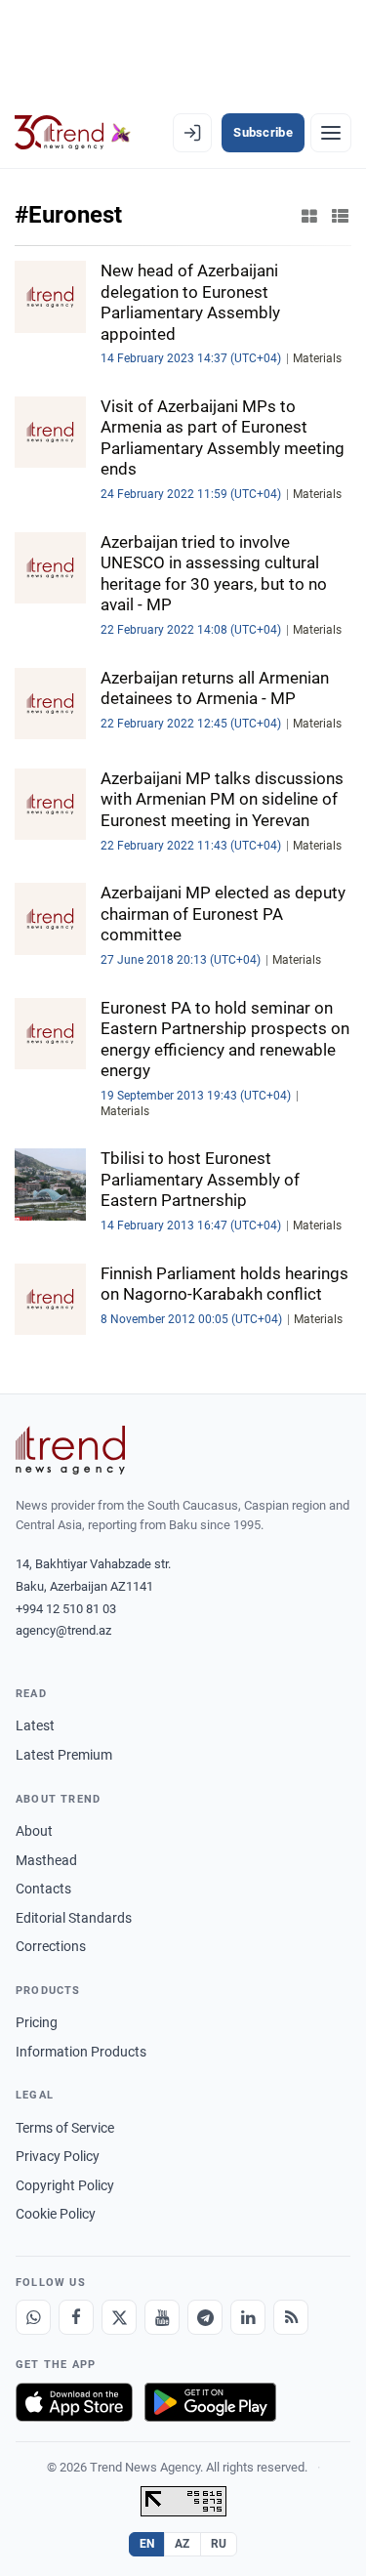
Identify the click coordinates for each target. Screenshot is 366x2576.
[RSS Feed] (291, 2317)
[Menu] (331, 133)
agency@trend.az (63, 1630)
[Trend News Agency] (70, 1450)
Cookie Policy (56, 2214)
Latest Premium (64, 1755)
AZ (183, 2544)
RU (219, 2544)
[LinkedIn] (248, 2317)
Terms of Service (65, 2128)
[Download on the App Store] (74, 2402)
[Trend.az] (73, 133)
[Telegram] (205, 2317)
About (34, 1831)
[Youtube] (162, 2317)
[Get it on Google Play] (210, 2402)
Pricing (37, 2022)
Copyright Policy (65, 2185)
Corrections (51, 1946)
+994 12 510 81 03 (66, 1609)
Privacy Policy (58, 2156)
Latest (35, 1725)
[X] (119, 2317)
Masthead (46, 1860)
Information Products (81, 2052)
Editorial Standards (74, 1918)
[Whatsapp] (33, 2317)
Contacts (43, 1889)
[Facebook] (76, 2317)
